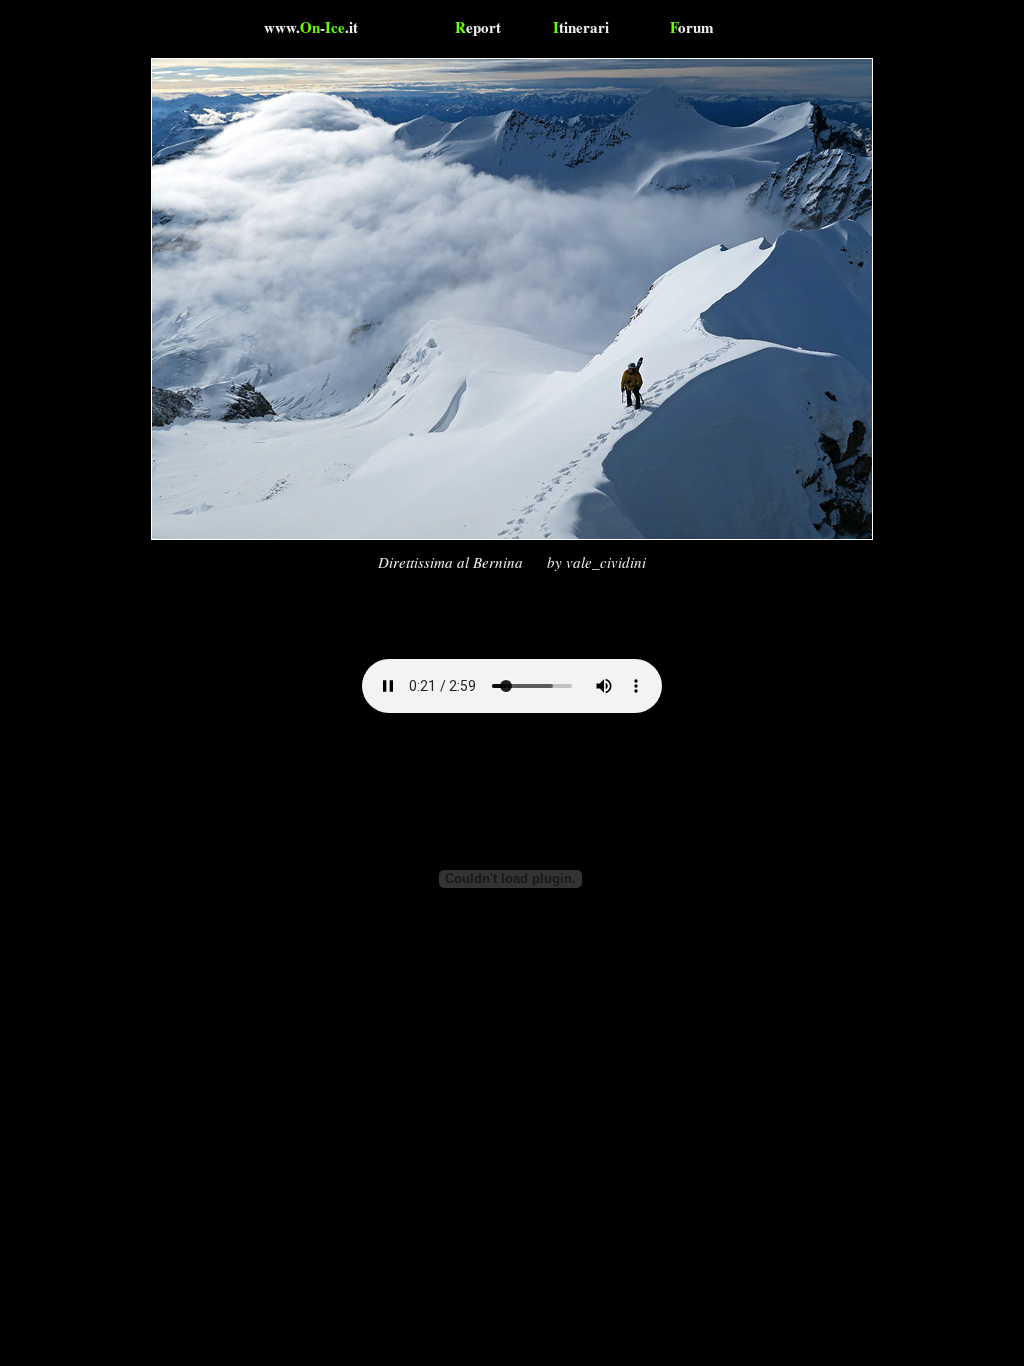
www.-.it (311, 27)
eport (478, 27)
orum (692, 27)
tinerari (581, 27)
